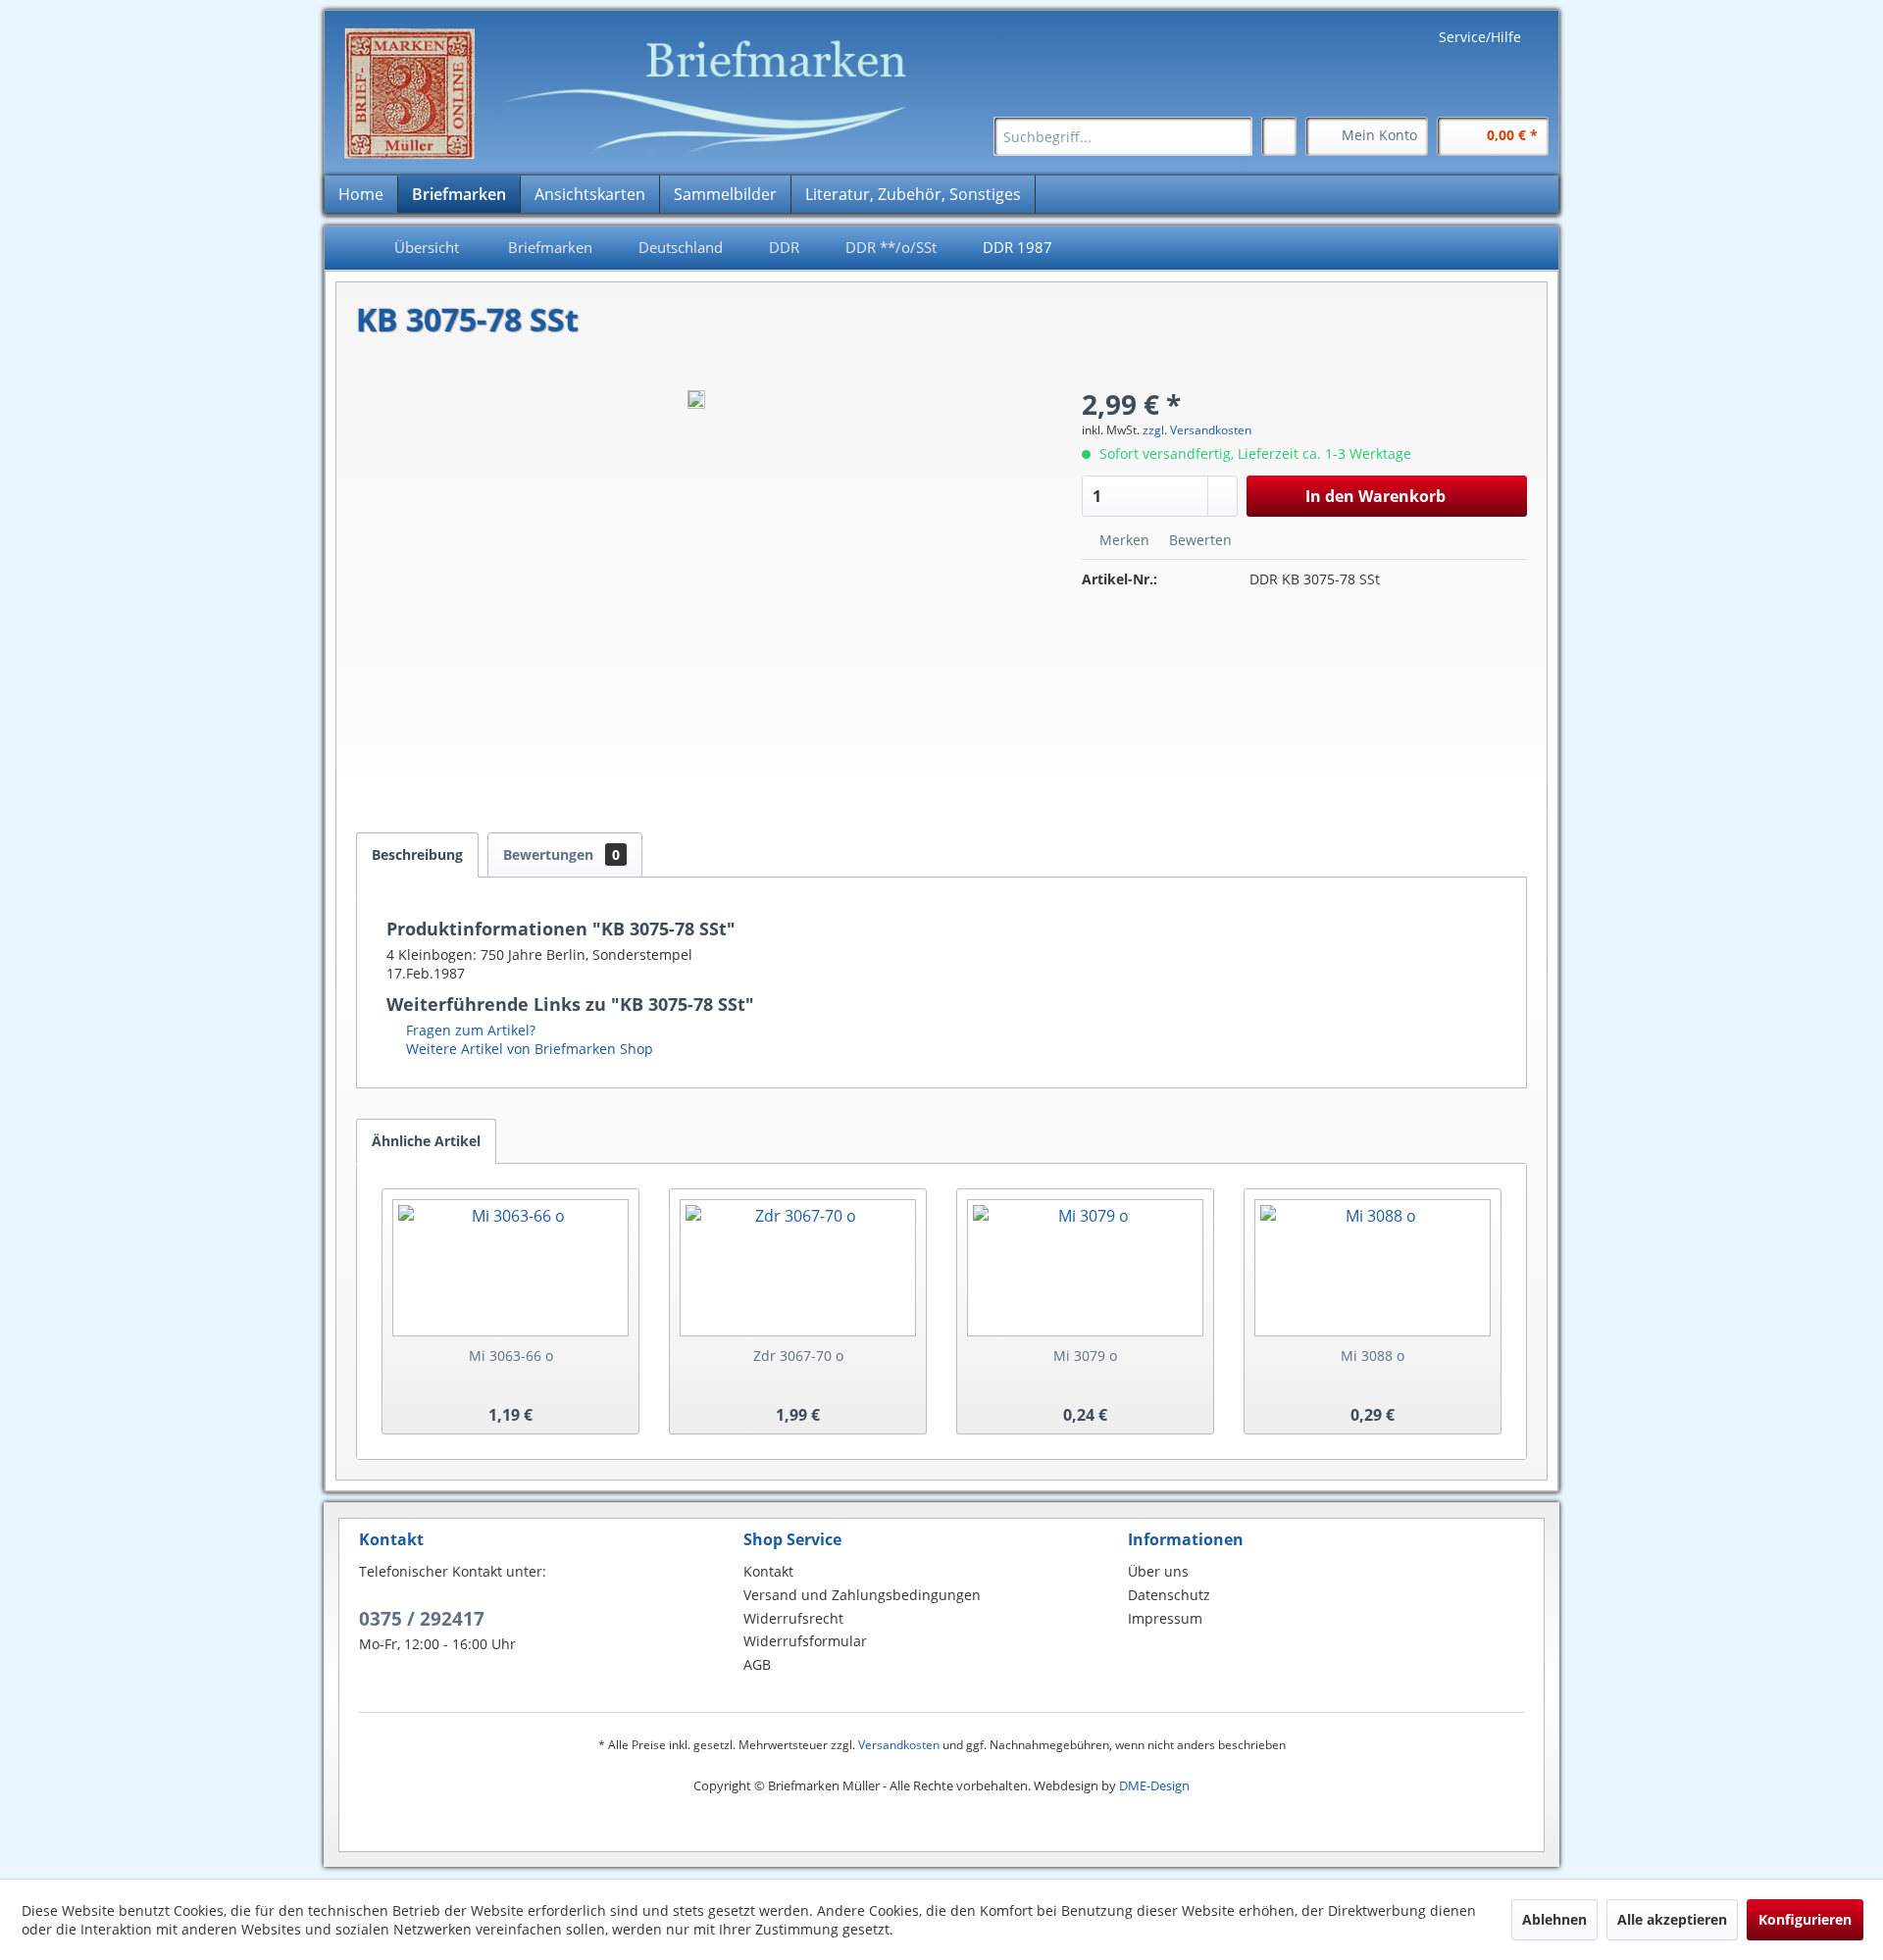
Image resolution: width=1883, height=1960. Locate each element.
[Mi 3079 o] (1085, 1268)
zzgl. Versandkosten (1197, 430)
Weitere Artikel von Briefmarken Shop (528, 1049)
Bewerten (1198, 540)
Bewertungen (561, 854)
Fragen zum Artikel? (469, 1030)
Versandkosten (899, 1745)
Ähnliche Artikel (426, 1141)
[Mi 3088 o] (1373, 1268)
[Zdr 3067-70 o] (798, 1268)
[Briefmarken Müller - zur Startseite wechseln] (637, 94)
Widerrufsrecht (793, 1618)
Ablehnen (1554, 1919)
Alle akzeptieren (1672, 1919)
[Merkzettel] (1279, 136)
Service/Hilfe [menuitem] (1480, 37)
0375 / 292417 (422, 1619)
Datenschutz (1169, 1595)
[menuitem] (1123, 136)
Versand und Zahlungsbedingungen (862, 1595)
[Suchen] (1234, 136)
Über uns (1158, 1571)
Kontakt (768, 1571)
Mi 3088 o (1373, 1356)
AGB (757, 1664)
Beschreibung (417, 854)
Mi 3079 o (1085, 1356)
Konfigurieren (1805, 1919)
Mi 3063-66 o (511, 1356)
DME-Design (1154, 1785)
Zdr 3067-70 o (798, 1356)
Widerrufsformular (805, 1641)
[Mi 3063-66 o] (510, 1268)
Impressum (1165, 1618)
